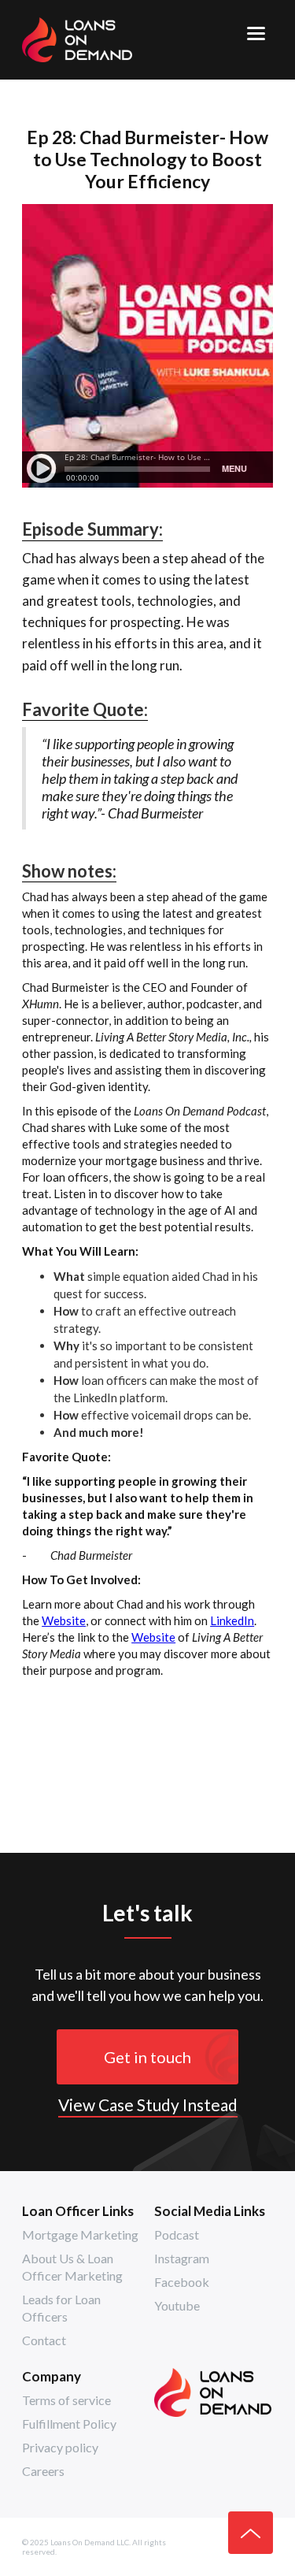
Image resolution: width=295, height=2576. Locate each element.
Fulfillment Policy (69, 2424)
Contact (44, 2340)
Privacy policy (60, 2447)
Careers (43, 2471)
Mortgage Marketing (80, 2235)
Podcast (177, 2235)
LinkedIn (232, 1620)
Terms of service (66, 2400)
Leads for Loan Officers (61, 2308)
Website (64, 1620)
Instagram (182, 2258)
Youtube (177, 2305)
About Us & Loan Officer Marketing (72, 2267)
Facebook (182, 2282)
